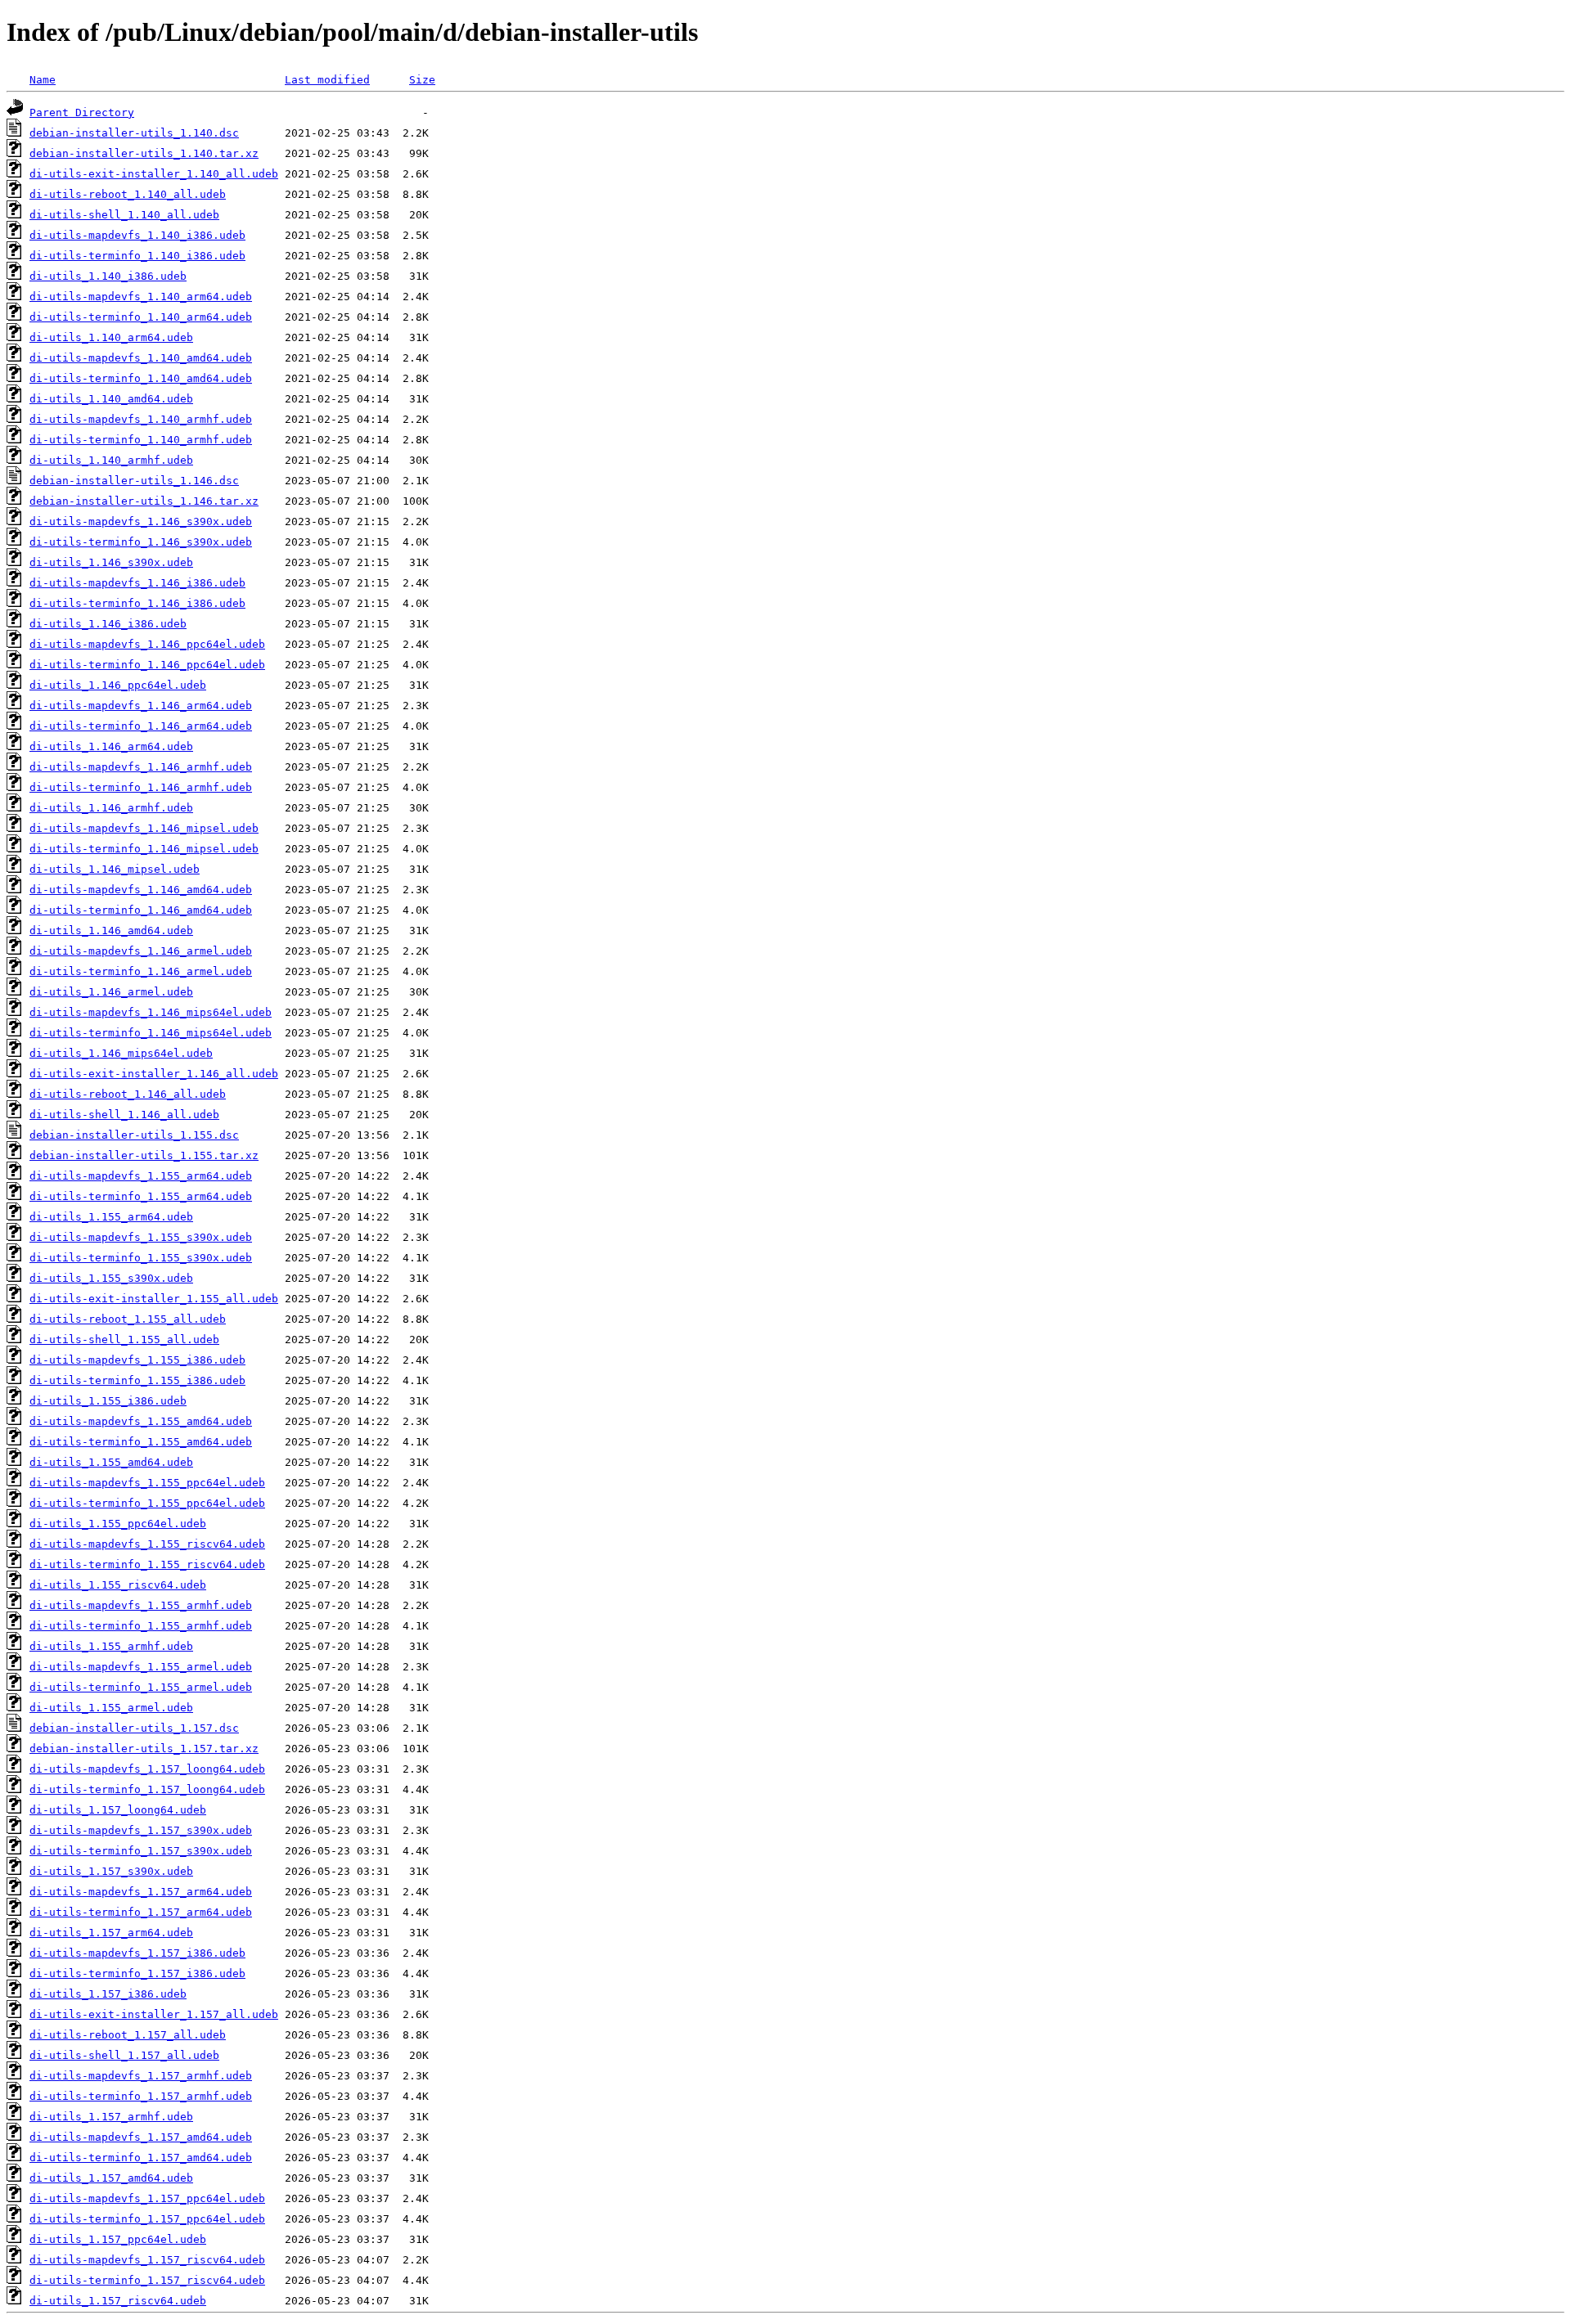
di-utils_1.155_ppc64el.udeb (118, 1524)
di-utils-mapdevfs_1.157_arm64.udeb (141, 1892)
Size (422, 80)
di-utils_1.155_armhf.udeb (111, 1646)
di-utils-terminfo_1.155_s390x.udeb (141, 1258)
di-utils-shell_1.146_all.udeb (124, 1115)
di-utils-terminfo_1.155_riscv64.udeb (147, 1564)
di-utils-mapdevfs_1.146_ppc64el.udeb (147, 644)
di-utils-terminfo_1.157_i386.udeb (137, 1973)
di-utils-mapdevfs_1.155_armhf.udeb (141, 1605)
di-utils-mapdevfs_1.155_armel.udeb (141, 1667)
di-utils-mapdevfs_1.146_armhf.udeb (141, 767)
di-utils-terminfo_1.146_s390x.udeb (141, 542)
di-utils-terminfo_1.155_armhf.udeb (141, 1626)
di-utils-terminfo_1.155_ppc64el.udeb (147, 1503)
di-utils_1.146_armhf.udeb (111, 808)
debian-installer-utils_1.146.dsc (134, 481)
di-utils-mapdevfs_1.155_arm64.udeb (141, 1176)
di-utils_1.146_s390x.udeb (111, 562)
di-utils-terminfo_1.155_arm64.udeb (141, 1196)
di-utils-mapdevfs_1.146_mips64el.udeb (151, 1012)
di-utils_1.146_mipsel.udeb (115, 869)
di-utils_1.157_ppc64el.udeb (118, 2239)
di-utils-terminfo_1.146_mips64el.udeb (151, 1033)
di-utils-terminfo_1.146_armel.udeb (141, 971)
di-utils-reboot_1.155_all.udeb (128, 1319)
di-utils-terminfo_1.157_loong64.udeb (147, 1789)
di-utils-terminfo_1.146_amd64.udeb (141, 910)
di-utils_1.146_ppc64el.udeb (118, 685)
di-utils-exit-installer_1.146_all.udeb (154, 1074)
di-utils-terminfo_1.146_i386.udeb (137, 603)
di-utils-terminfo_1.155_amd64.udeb (141, 1442)
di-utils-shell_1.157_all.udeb (124, 2055)
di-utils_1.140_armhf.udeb (111, 460)
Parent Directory (82, 112)
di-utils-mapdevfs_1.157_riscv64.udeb (147, 2260)
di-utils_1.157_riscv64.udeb (118, 2301)
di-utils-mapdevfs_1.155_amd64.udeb (141, 1421)
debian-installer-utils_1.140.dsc (134, 133)
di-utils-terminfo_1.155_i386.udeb (137, 1380)
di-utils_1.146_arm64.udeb (111, 746)
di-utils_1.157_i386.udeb (108, 1994)
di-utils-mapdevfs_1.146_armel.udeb (141, 951)
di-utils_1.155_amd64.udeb (111, 1462)
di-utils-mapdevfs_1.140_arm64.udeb (141, 297)
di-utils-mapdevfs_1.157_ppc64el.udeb (147, 2198)
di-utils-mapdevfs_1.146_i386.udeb (137, 583)
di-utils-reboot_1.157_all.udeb (128, 2035)
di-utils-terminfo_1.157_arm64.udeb (141, 1912)
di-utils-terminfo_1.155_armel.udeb (141, 1687)
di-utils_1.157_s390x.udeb (111, 1871)
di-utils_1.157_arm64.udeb (111, 1933)
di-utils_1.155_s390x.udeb (111, 1278)
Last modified (327, 80)
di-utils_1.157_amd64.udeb (111, 2178)
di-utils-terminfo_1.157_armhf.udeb (141, 2096)
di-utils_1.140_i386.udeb (108, 276)
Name (43, 80)
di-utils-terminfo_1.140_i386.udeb (137, 256)
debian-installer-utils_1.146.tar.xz (144, 501)
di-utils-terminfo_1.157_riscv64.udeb (147, 2280)
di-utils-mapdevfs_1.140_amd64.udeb (141, 358)
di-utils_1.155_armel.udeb (111, 1708)
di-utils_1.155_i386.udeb (108, 1401)
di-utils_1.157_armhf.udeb (111, 2117)
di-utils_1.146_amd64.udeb (111, 930)
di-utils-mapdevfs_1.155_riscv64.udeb (147, 1544)
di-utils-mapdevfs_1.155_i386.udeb (137, 1360)
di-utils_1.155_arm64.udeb (111, 1217)
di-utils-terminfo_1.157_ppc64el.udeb (147, 2219)
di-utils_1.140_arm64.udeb (111, 337)
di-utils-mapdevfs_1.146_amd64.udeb (141, 890)
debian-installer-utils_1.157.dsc (134, 1728)
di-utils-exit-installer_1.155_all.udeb (154, 1299)
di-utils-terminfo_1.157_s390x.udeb (141, 1851)
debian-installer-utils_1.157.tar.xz (144, 1749)
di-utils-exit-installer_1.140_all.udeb (154, 174)
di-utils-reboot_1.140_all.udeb (128, 194)
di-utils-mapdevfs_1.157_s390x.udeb (141, 1830)
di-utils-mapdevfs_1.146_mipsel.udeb (144, 828)
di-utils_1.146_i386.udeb (108, 624)
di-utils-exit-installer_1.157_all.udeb (154, 2014)
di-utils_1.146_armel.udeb (111, 992)
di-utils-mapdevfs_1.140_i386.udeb (137, 235)
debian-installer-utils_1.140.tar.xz (144, 153)
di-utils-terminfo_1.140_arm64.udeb (141, 317)
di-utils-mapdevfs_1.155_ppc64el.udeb (147, 1483)
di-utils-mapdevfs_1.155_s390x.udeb (141, 1237)
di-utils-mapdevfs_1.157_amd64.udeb (141, 2137)
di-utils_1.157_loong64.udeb (118, 1810)
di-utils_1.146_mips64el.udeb (121, 1053)
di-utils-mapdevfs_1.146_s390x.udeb (141, 521)
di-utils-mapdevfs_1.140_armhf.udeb (141, 419)
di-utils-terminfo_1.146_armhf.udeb (141, 787)
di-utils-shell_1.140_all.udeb (124, 215)
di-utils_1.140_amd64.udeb (111, 399)
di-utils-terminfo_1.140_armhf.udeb (141, 440)
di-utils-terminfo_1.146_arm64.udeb (141, 726)
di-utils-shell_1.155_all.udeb (124, 1340)
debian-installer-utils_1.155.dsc (134, 1135)
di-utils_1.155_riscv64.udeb (118, 1585)
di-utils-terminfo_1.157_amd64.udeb (141, 2158)
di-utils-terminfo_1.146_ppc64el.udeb (147, 665)
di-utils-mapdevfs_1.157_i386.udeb (137, 1953)
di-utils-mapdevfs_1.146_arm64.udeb (141, 706)
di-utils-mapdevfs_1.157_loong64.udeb (147, 1769)
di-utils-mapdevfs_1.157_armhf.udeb (141, 2076)
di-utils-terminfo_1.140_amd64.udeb (141, 378)
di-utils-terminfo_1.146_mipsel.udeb (144, 849)
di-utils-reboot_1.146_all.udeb (128, 1094)
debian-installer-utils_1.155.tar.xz (144, 1155)
